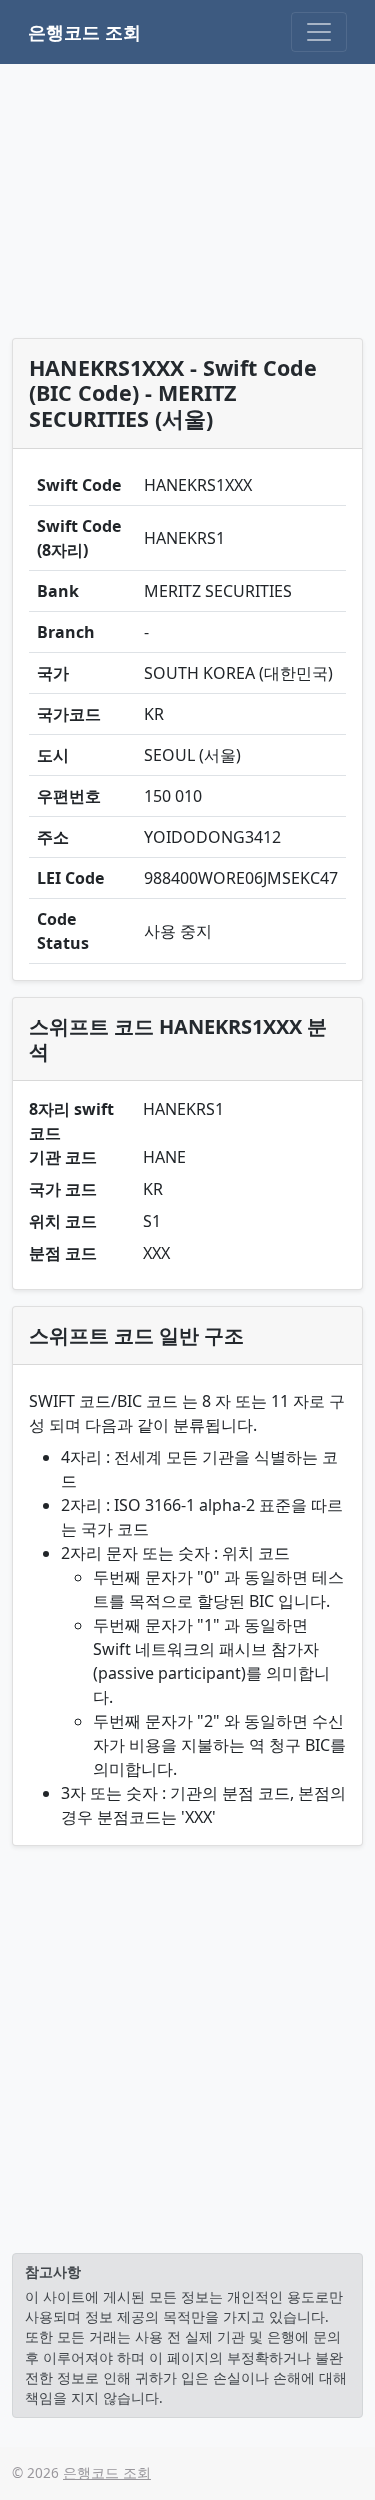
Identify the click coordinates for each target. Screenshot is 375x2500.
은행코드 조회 (84, 32)
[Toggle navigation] (319, 32)
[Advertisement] (187, 205)
